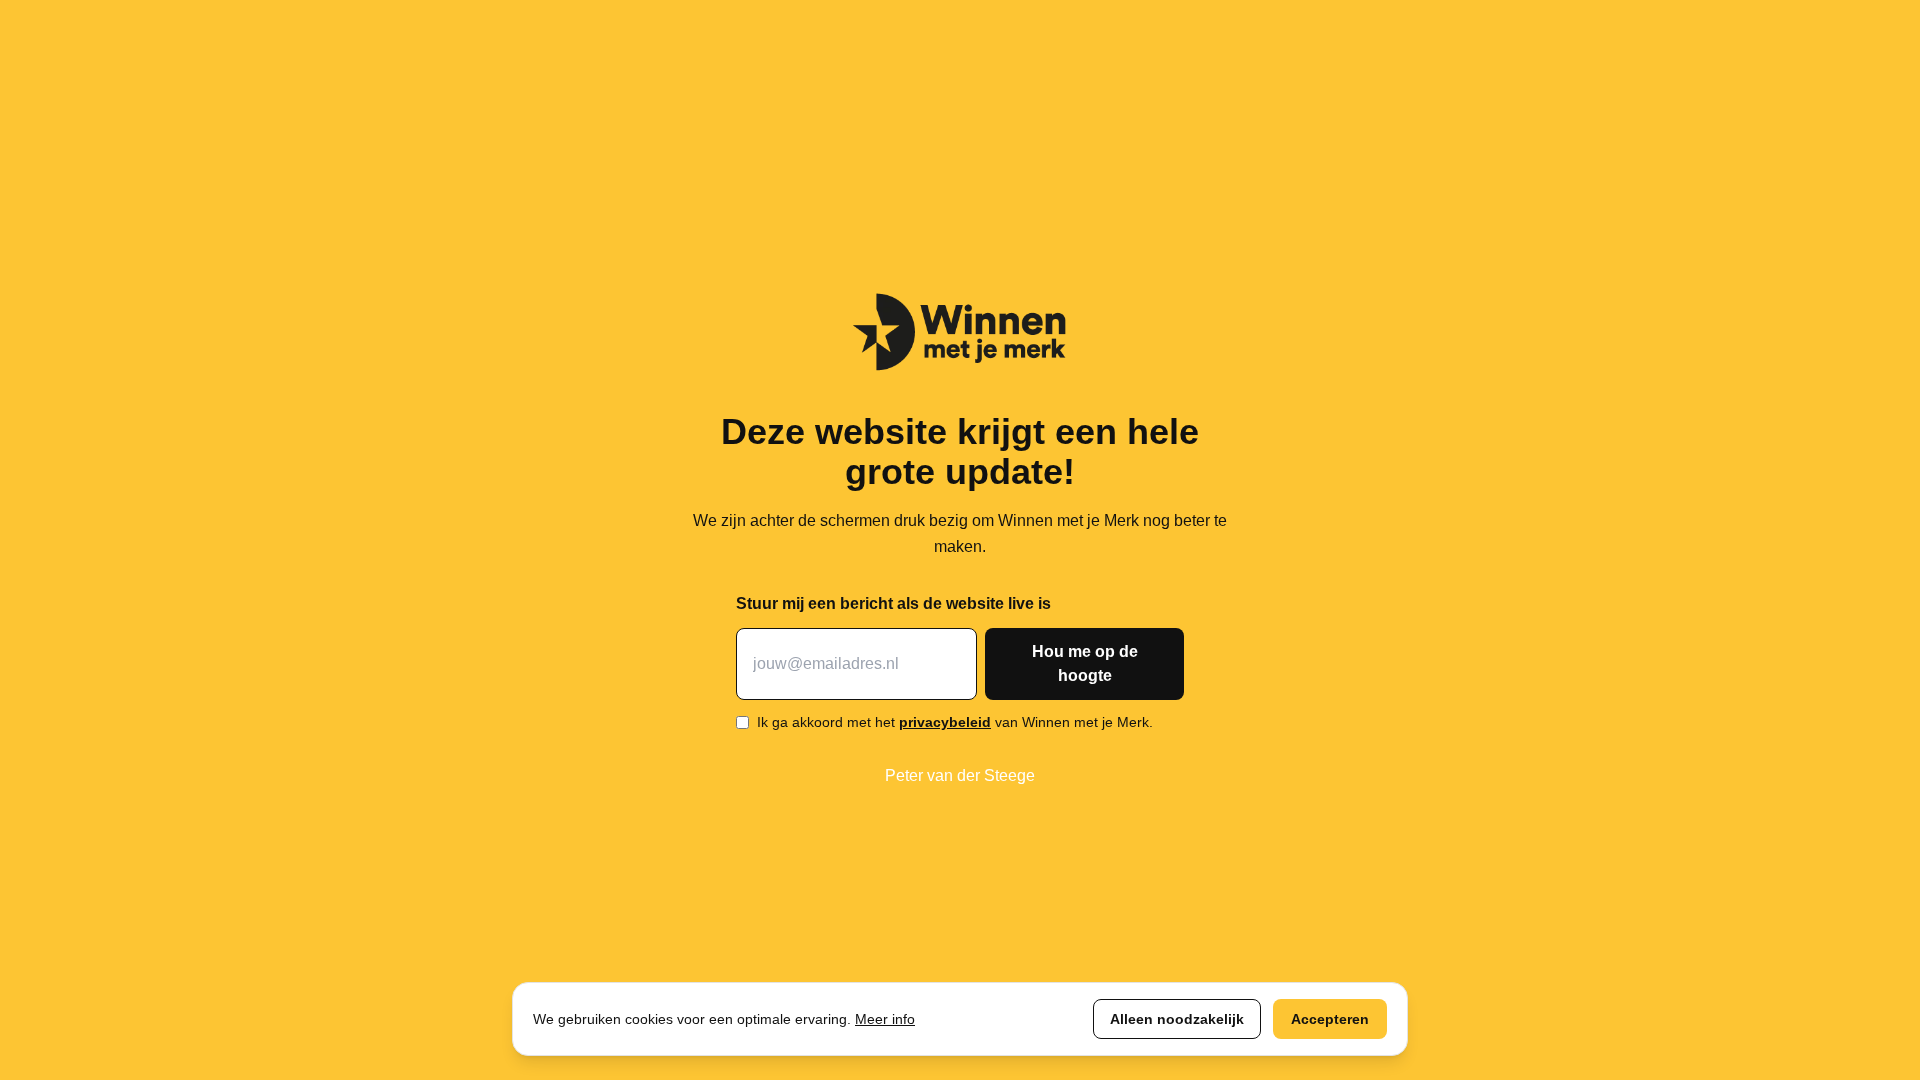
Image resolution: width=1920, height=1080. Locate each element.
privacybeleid (945, 722)
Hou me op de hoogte (1085, 663)
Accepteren (1330, 1019)
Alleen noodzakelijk (1177, 1019)
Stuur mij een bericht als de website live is (893, 603)
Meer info (885, 1019)
